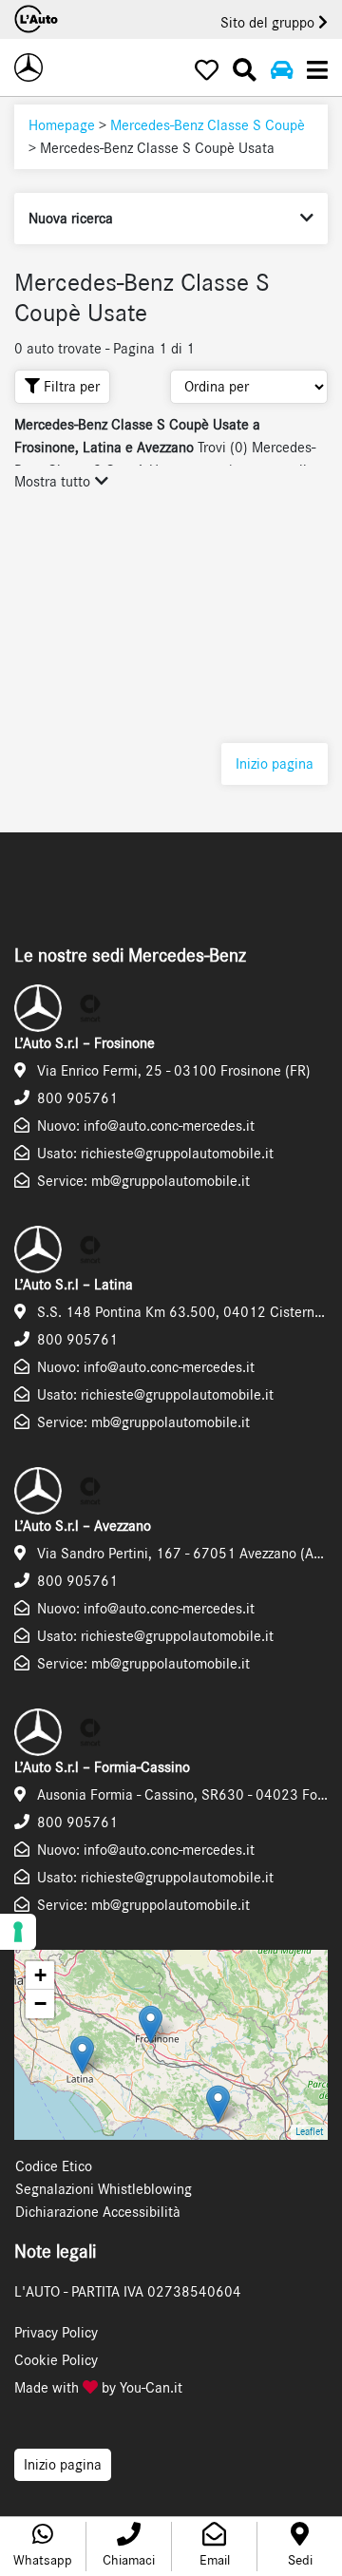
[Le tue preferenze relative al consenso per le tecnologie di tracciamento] (18, 1932)
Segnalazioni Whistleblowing (104, 2189)
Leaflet (309, 2132)
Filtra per (70, 387)
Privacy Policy (56, 2333)
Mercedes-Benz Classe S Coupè (208, 125)
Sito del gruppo (269, 23)
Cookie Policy (56, 2360)
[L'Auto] (28, 67)
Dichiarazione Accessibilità (98, 2212)
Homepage (62, 125)
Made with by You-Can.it (98, 2388)
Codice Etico (54, 2166)
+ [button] (40, 1975)
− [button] (40, 2004)
